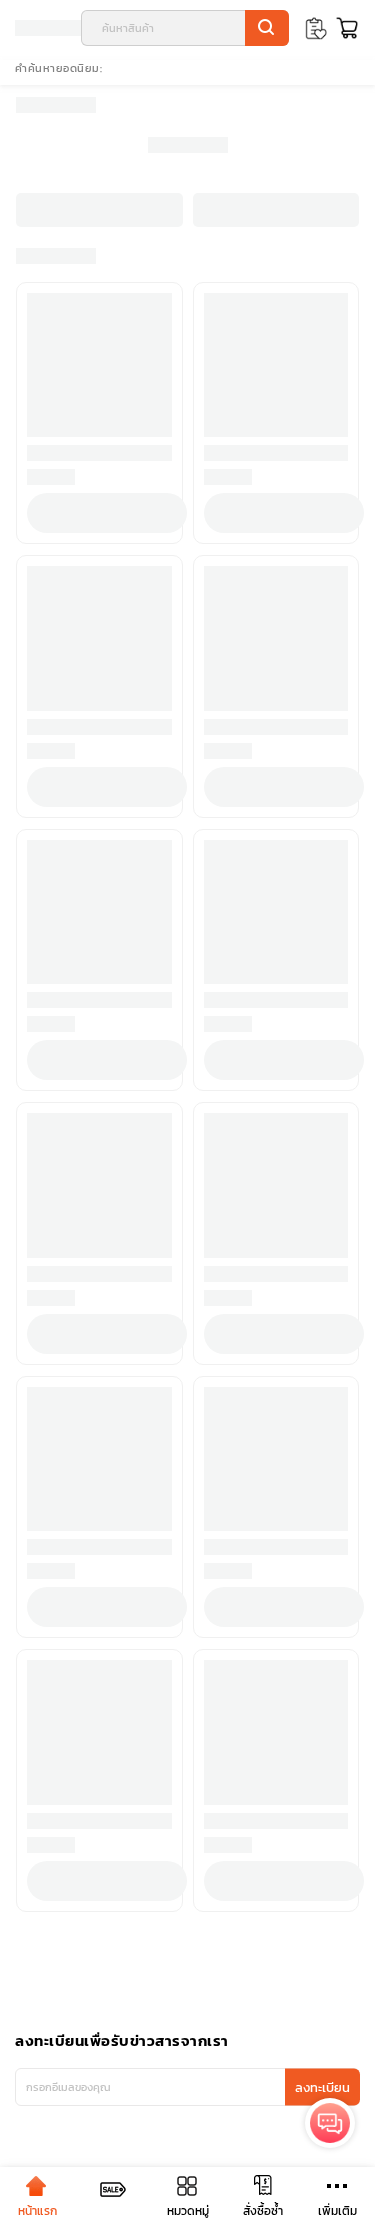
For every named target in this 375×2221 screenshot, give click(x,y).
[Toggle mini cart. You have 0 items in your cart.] (344, 28)
